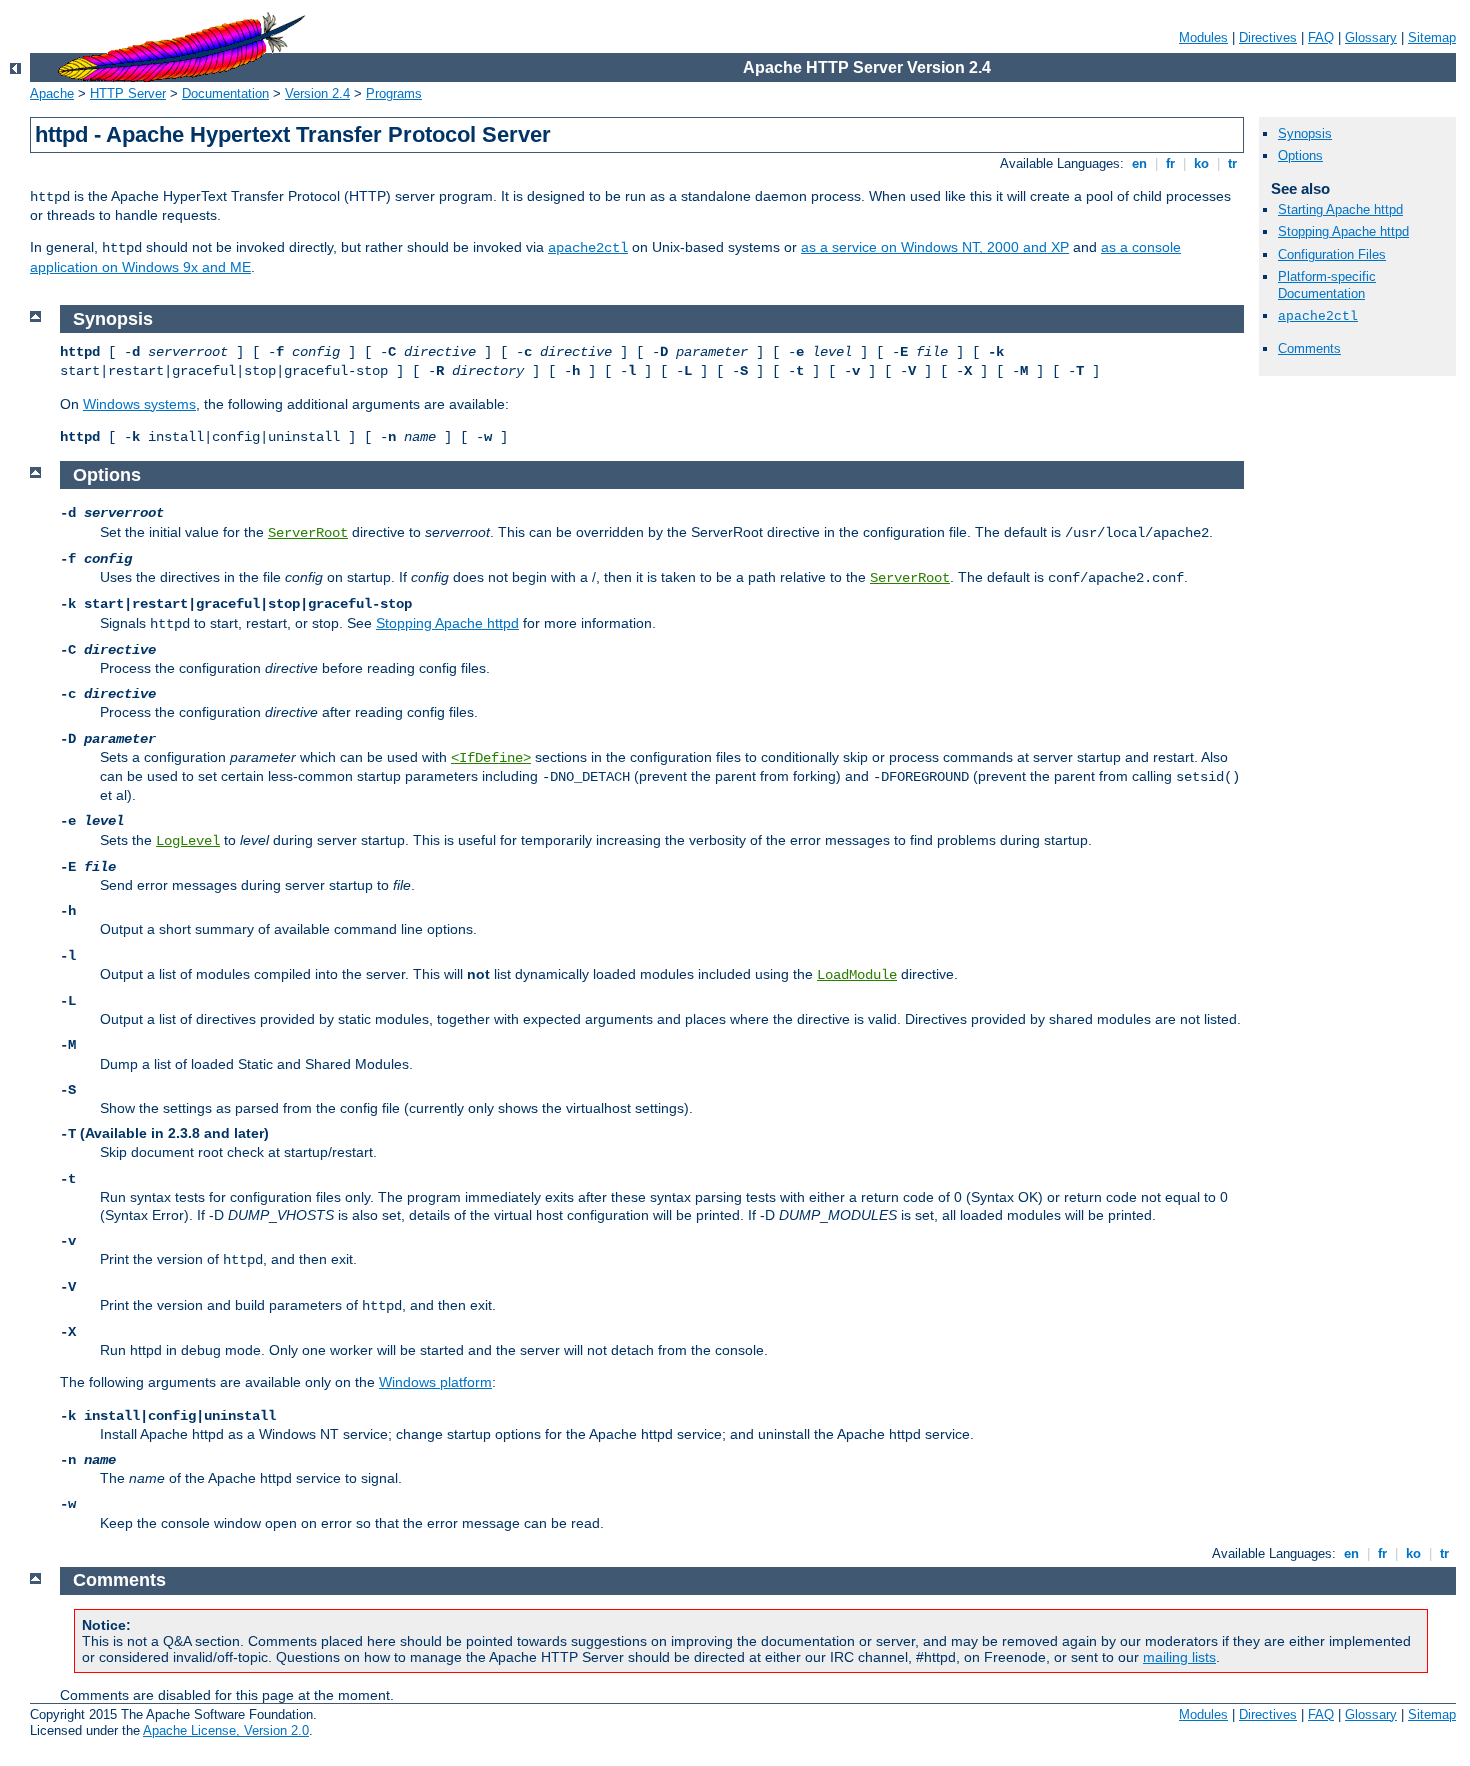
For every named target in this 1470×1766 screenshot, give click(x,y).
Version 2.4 (317, 93)
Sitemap (1432, 37)
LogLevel (188, 841)
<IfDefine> (491, 758)
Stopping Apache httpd (1343, 231)
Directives (1268, 37)
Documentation (225, 93)
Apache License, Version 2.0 (226, 1730)
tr (1232, 163)
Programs (394, 93)
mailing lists (1179, 1657)
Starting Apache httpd (1340, 209)
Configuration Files (1332, 254)
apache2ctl (588, 248)
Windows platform (435, 1382)
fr (1170, 163)
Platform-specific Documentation (1327, 285)
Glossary (1371, 37)
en (1139, 163)
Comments (1309, 348)
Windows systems (139, 404)
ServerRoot (308, 533)
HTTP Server (128, 93)
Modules (1203, 37)
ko (1201, 163)
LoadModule (857, 975)
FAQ (1321, 37)
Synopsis (1305, 133)
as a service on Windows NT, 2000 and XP (935, 247)
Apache (52, 93)
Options (1300, 155)
